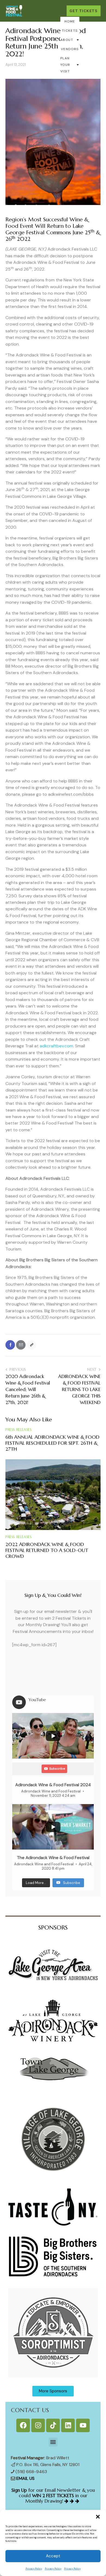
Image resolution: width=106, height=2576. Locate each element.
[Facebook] (10, 1345)
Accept (53, 2556)
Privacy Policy (34, 2569)
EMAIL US (25, 2478)
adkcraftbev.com (56, 1046)
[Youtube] (83, 2425)
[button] (98, 2517)
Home (70, 21)
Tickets (70, 31)
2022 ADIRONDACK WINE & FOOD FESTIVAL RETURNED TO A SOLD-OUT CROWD (47, 1550)
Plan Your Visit (65, 65)
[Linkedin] (68, 2425)
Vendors (70, 49)
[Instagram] (38, 2425)
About (67, 40)
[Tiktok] (53, 2425)
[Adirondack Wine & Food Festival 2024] (53, 1736)
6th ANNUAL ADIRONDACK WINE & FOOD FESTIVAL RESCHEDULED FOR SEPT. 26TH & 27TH (52, 1443)
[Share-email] (21, 1345)
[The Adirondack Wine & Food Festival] (53, 1827)
